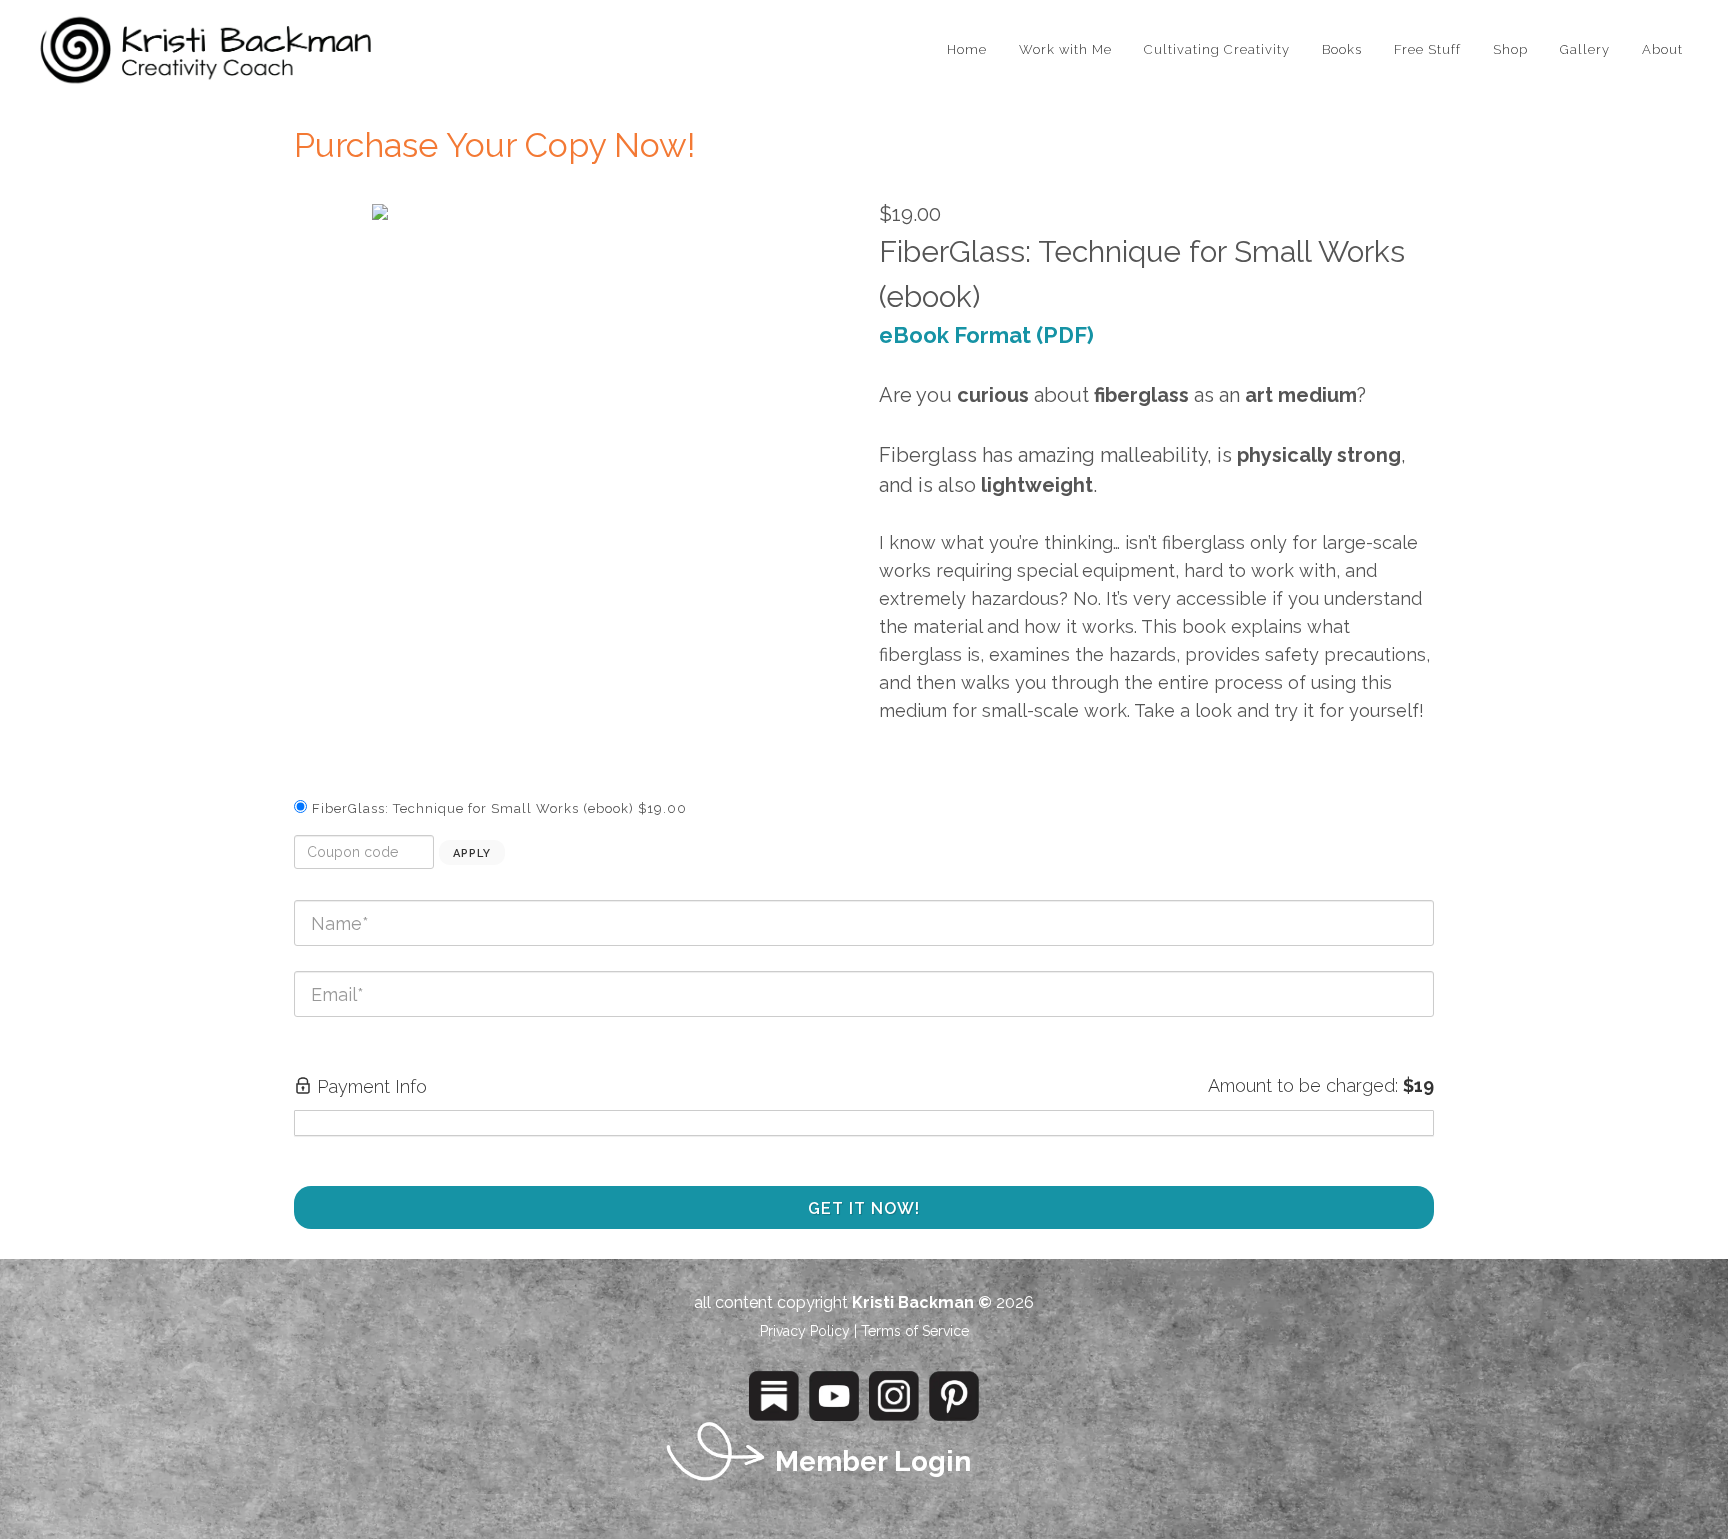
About (1662, 49)
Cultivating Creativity (1217, 49)
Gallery (1585, 49)
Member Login (873, 1461)
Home (967, 49)
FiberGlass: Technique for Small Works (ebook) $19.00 (499, 808)
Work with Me (1065, 49)
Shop (1510, 49)
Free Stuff (1427, 49)
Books (1342, 49)
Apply (472, 853)
